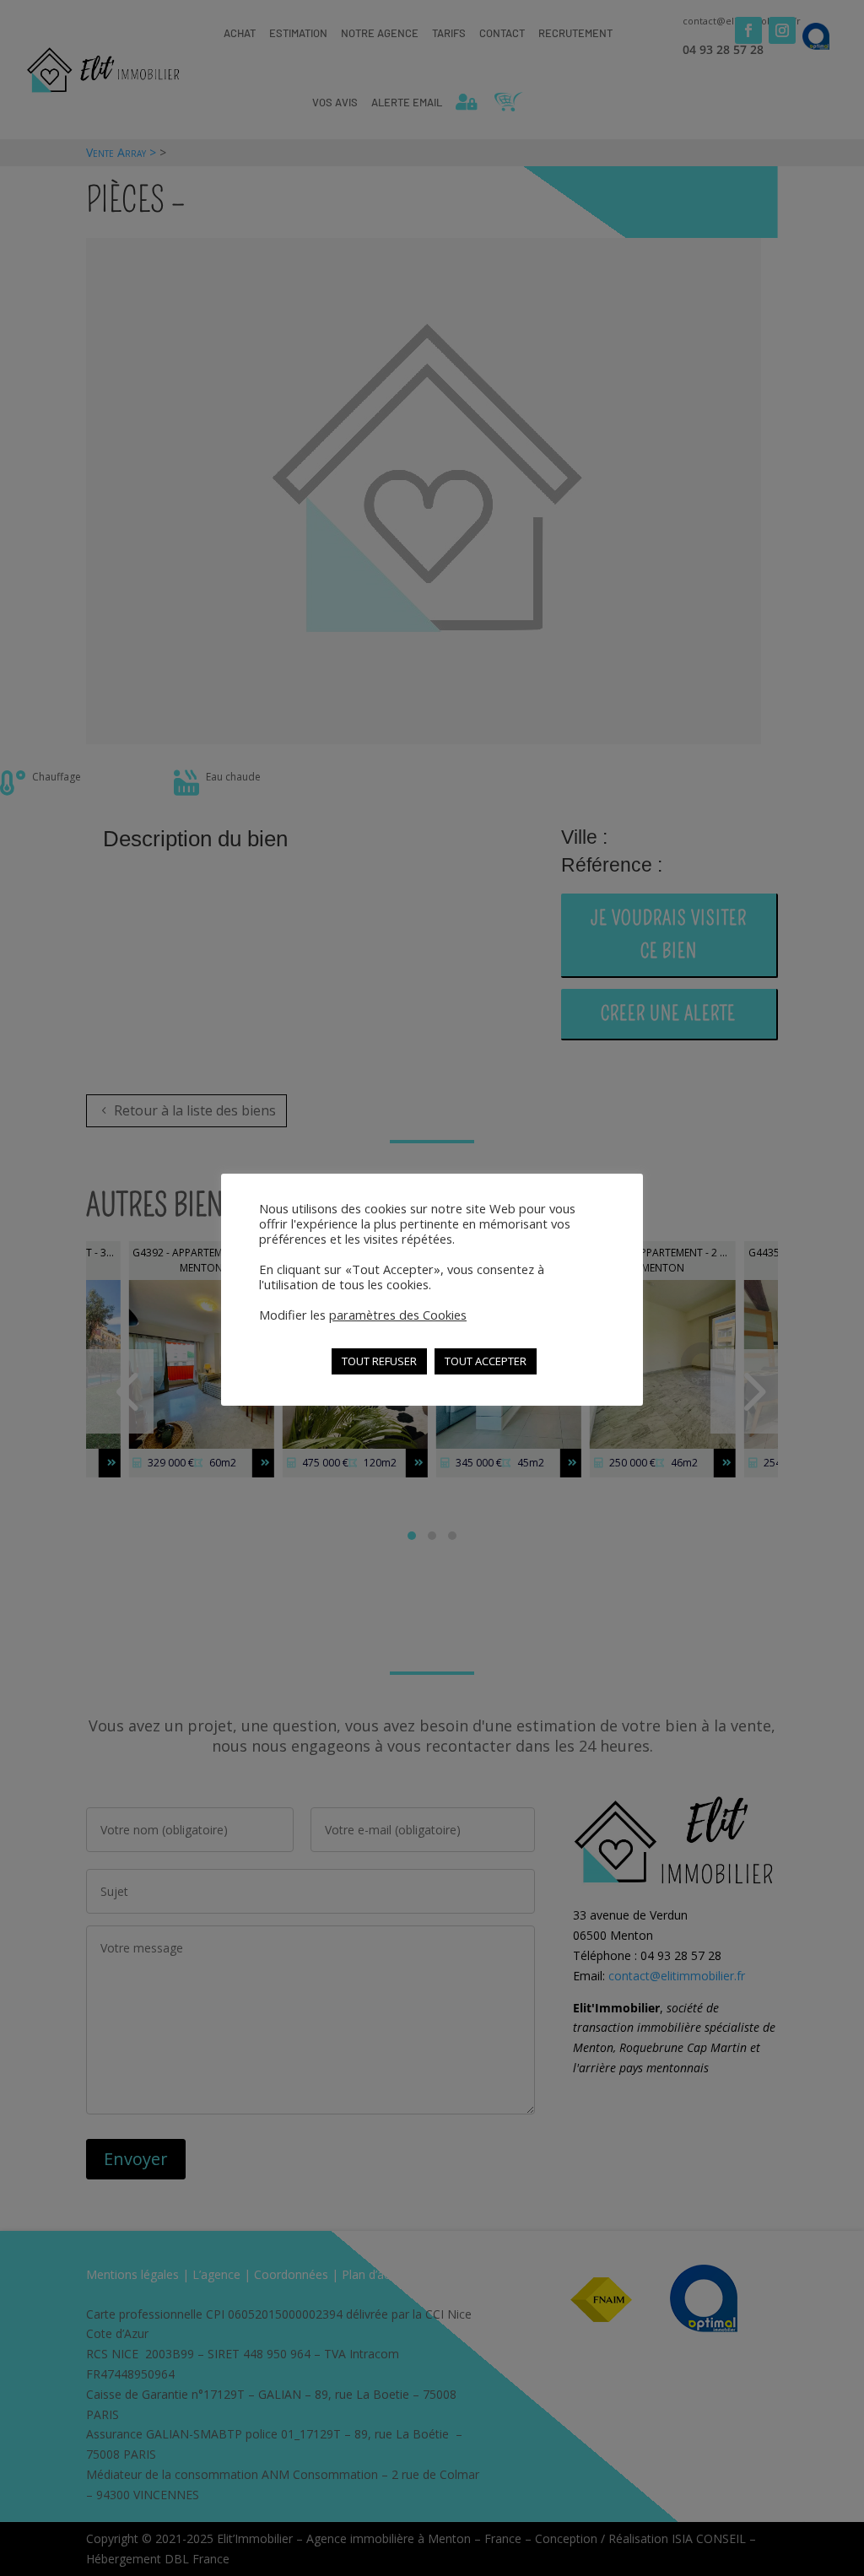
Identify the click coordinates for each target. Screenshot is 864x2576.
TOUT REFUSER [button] (379, 1361)
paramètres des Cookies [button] (398, 1315)
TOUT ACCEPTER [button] (486, 1361)
